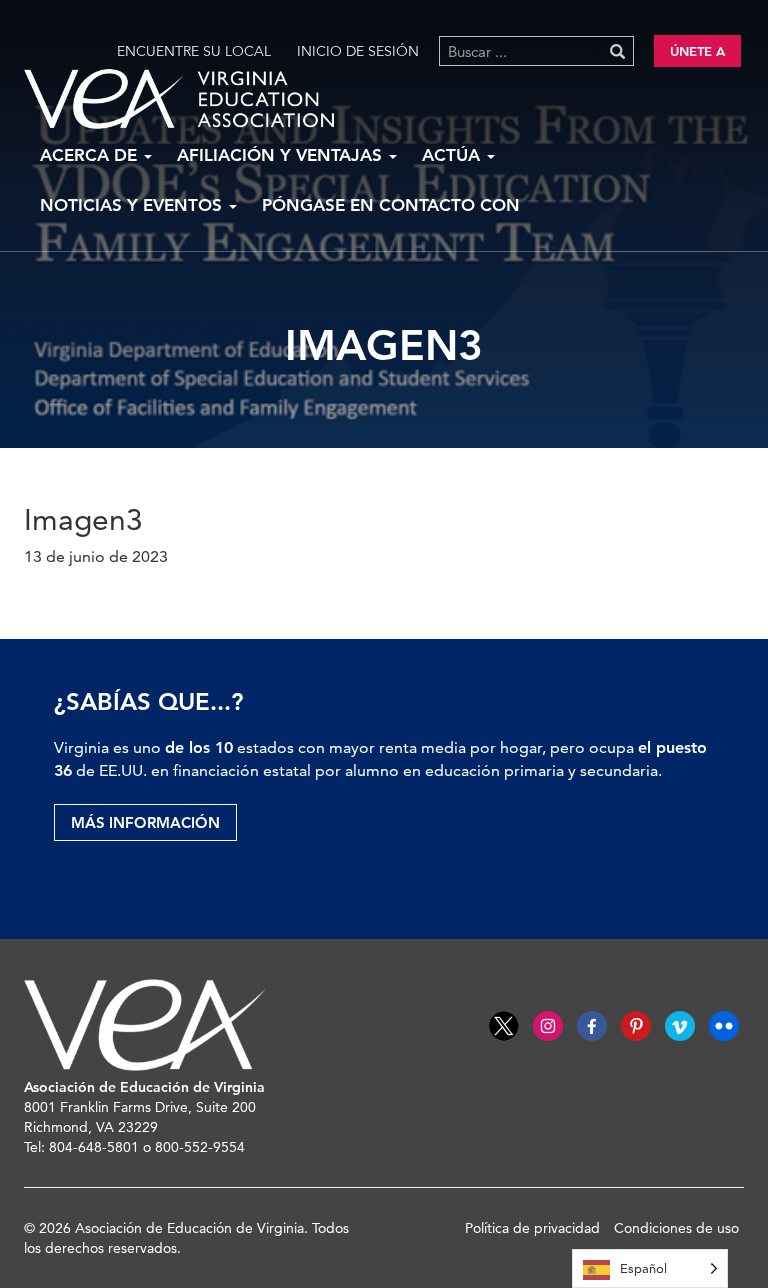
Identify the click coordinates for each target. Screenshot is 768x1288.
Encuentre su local (194, 51)
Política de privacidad (532, 1228)
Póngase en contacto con (391, 205)
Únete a (697, 51)
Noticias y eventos (133, 205)
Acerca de (91, 155)
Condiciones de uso (676, 1228)
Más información (145, 822)
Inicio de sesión (358, 51)
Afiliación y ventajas (282, 155)
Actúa (453, 155)
